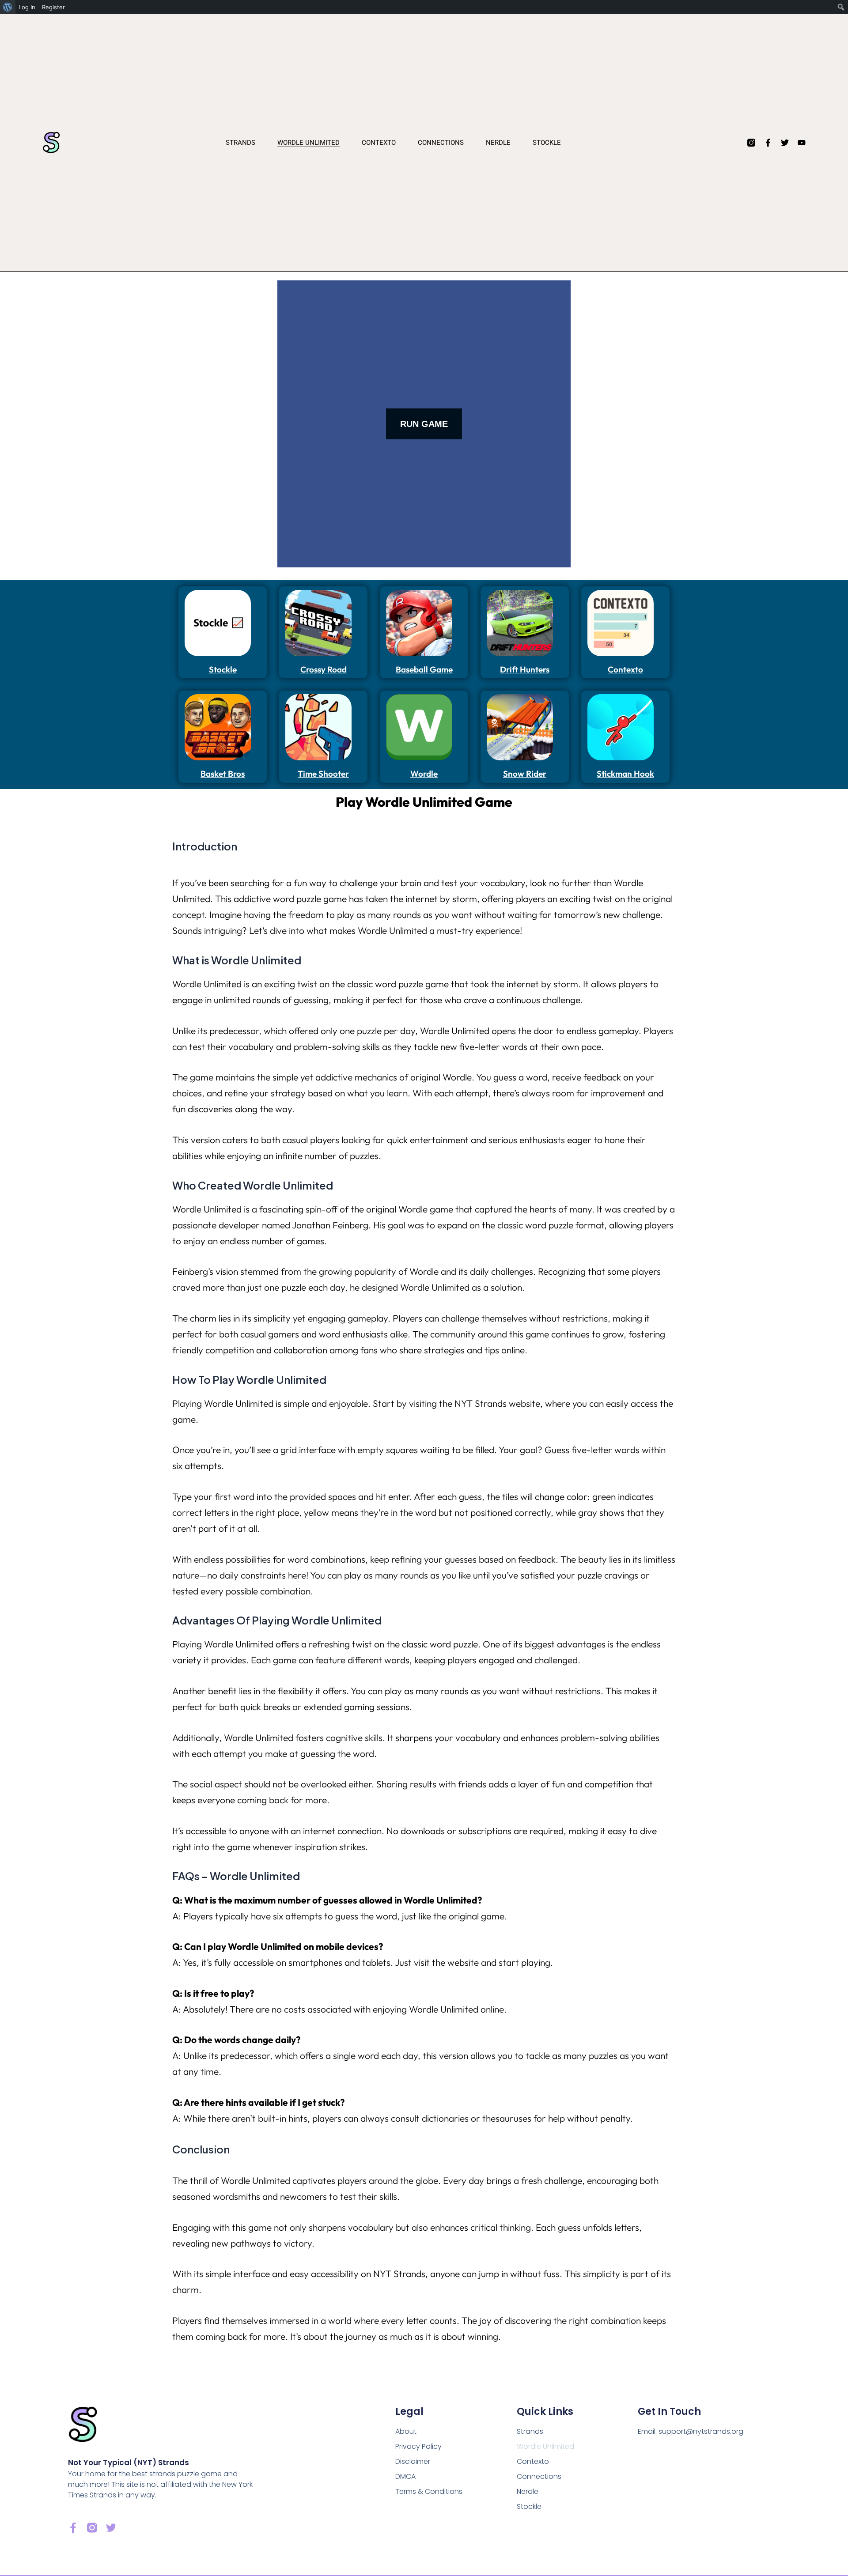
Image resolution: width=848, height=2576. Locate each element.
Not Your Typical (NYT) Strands (129, 2463)
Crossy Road (324, 669)
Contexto (379, 143)
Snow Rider (525, 774)
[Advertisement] (223, 413)
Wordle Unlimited (309, 143)
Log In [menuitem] (27, 7)
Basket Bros (223, 774)
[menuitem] (8, 7)
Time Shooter (323, 774)
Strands (240, 143)
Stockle (547, 143)
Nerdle (498, 143)
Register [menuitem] (53, 7)
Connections (441, 143)
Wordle (424, 774)
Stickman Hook (625, 774)
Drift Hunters (525, 669)
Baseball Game (424, 669)
